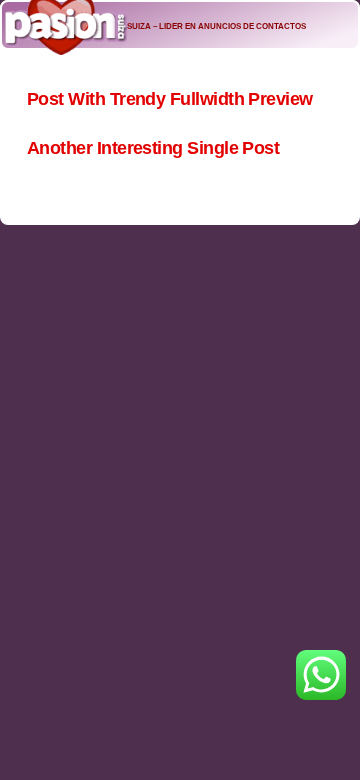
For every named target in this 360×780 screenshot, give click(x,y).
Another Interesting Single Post (153, 148)
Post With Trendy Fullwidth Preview (170, 99)
